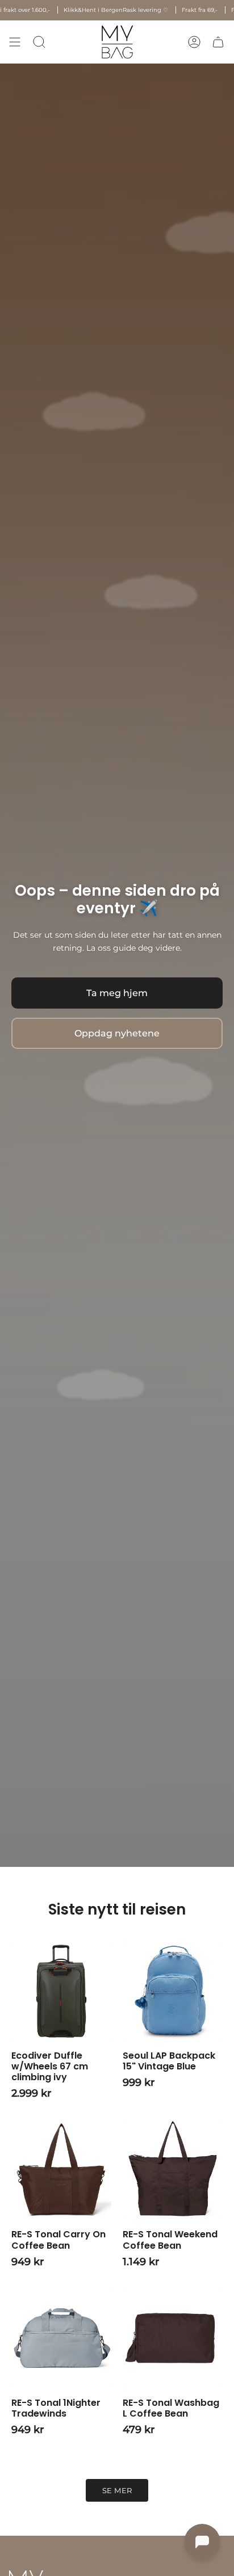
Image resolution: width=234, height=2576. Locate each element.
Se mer (117, 2491)
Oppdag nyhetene (117, 1033)
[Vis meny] (15, 42)
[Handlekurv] (218, 42)
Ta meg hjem (117, 993)
